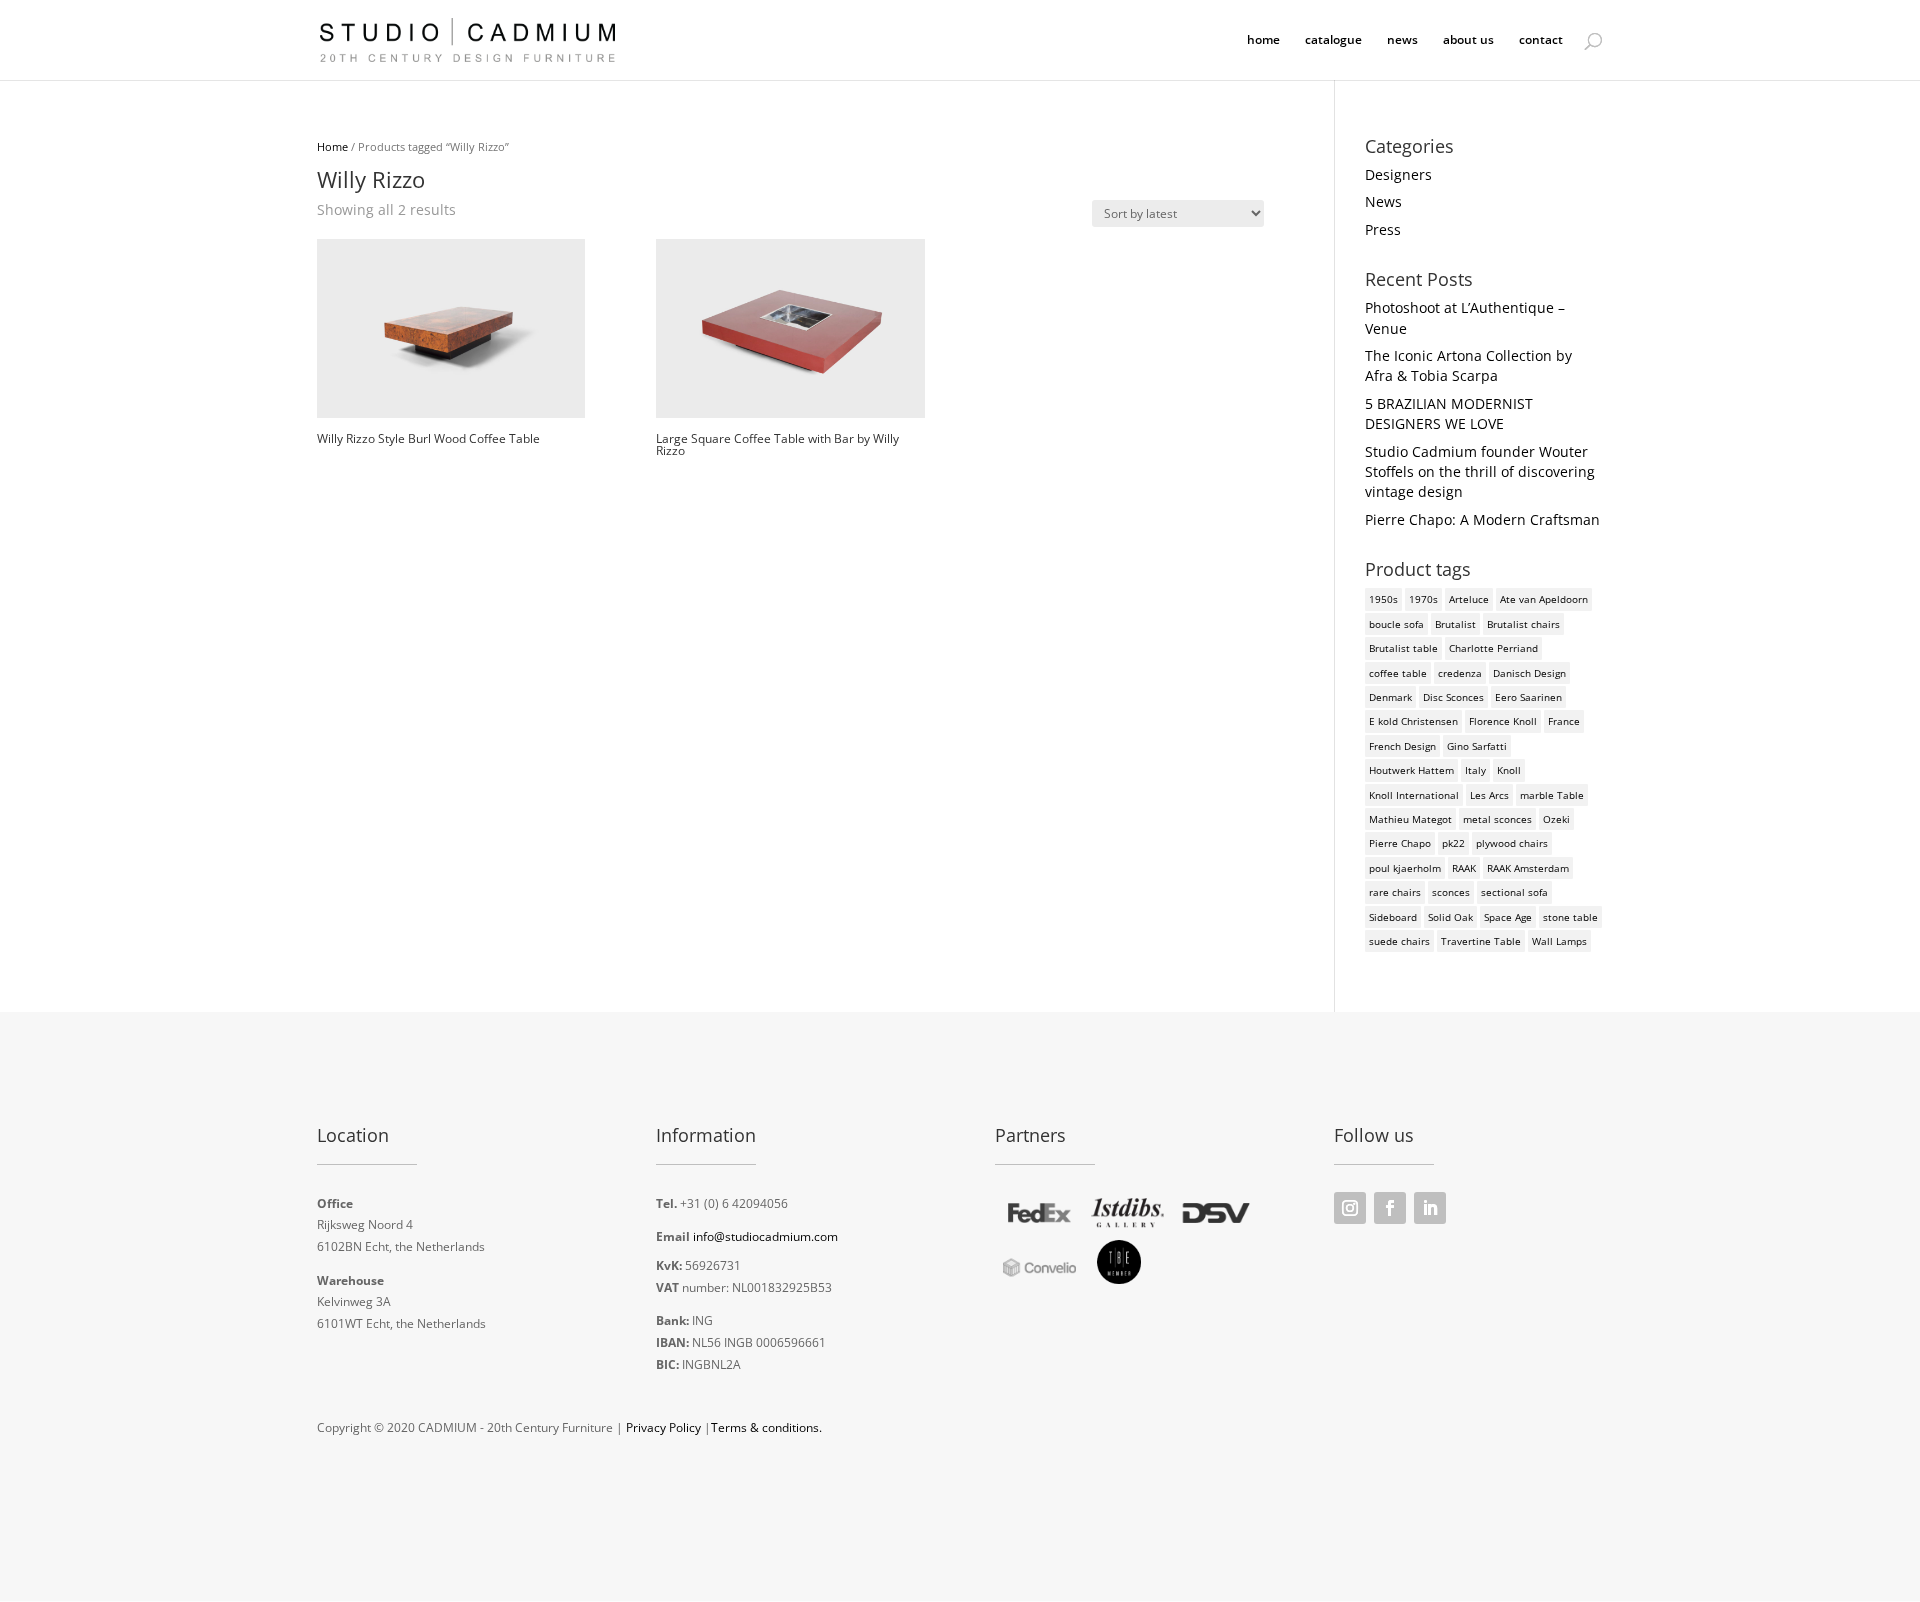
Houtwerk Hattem (1411, 770)
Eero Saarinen (1528, 697)
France (1564, 721)
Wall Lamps (1559, 941)
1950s (1383, 599)
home (1263, 40)
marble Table (1552, 795)
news (1402, 40)
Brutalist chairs (1523, 624)
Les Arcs (1489, 795)
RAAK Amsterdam (1528, 868)
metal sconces (1497, 819)
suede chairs (1399, 941)
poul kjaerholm (1405, 868)
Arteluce (1469, 599)
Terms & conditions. (766, 1427)
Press (1383, 229)
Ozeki (1556, 819)
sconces (1451, 892)
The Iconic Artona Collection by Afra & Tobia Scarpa (1468, 365)
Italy (1475, 770)
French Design (1402, 746)
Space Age (1508, 917)
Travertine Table (1481, 941)
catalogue (1333, 40)
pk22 (1453, 843)
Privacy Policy (663, 1427)
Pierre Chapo (1400, 843)
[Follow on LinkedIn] (1430, 1208)
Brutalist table (1403, 648)
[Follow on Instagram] (1350, 1208)
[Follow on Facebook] (1390, 1208)
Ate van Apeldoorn (1544, 599)
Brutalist (1455, 624)
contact (1541, 40)
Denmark (1390, 697)
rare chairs (1395, 892)
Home (332, 146)
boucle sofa (1396, 624)
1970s (1423, 599)
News (1383, 201)
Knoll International (1414, 795)
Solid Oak (1450, 917)
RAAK (1464, 868)
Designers (1398, 174)
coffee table (1398, 673)
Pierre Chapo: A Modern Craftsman (1482, 519)
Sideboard (1393, 917)
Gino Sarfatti (1477, 746)
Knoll (1509, 770)
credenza (1460, 673)
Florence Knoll (1503, 721)
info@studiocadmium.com (765, 1236)
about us (1468, 40)
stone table (1570, 917)
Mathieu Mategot (1410, 819)
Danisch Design (1529, 673)
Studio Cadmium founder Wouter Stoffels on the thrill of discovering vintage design (1480, 472)
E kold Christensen (1413, 721)
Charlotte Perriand (1493, 648)
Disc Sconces (1453, 697)
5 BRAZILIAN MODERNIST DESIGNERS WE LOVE (1449, 413)
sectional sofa (1514, 892)
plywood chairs (1512, 843)
